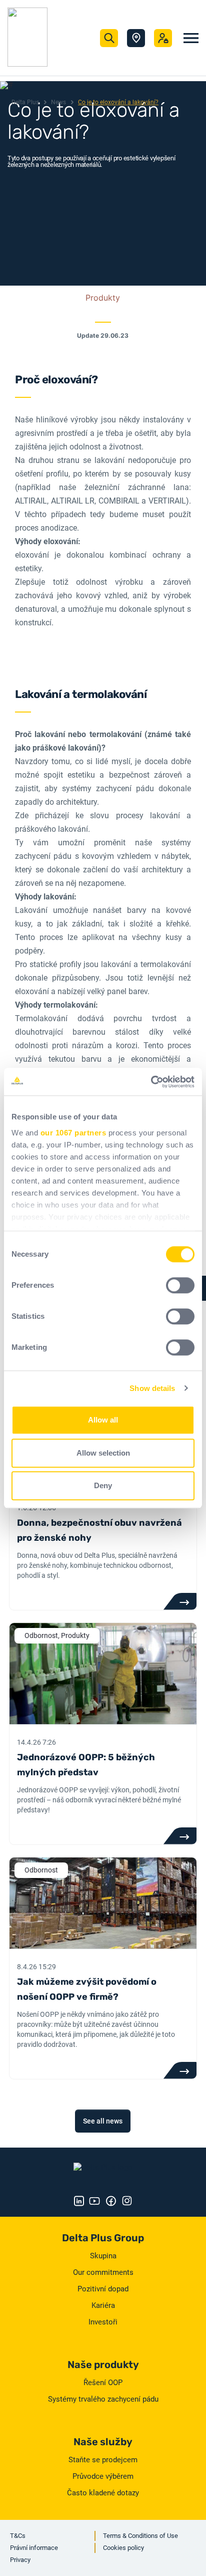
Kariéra (103, 2305)
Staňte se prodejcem (103, 2460)
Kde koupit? (136, 38)
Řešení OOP (103, 2383)
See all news (103, 2121)
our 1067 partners (73, 1133)
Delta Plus (25, 102)
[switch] (180, 1285)
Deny (103, 1485)
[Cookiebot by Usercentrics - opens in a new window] (151, 1082)
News (58, 102)
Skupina (103, 2256)
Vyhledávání (109, 38)
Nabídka (191, 38)
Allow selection (103, 1453)
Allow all (103, 1420)
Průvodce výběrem (103, 2476)
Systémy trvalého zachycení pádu (103, 2399)
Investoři (103, 2322)
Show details (152, 1388)
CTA (180, 1601)
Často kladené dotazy (103, 2493)
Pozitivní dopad (103, 2289)
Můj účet (163, 38)
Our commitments (103, 2272)
